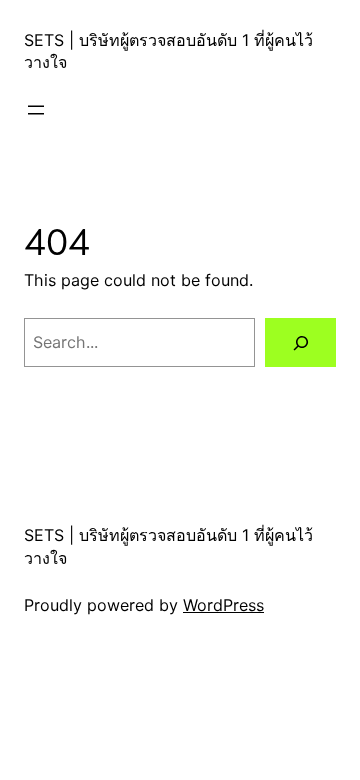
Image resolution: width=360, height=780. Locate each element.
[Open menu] (36, 110)
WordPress (223, 605)
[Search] (300, 342)
